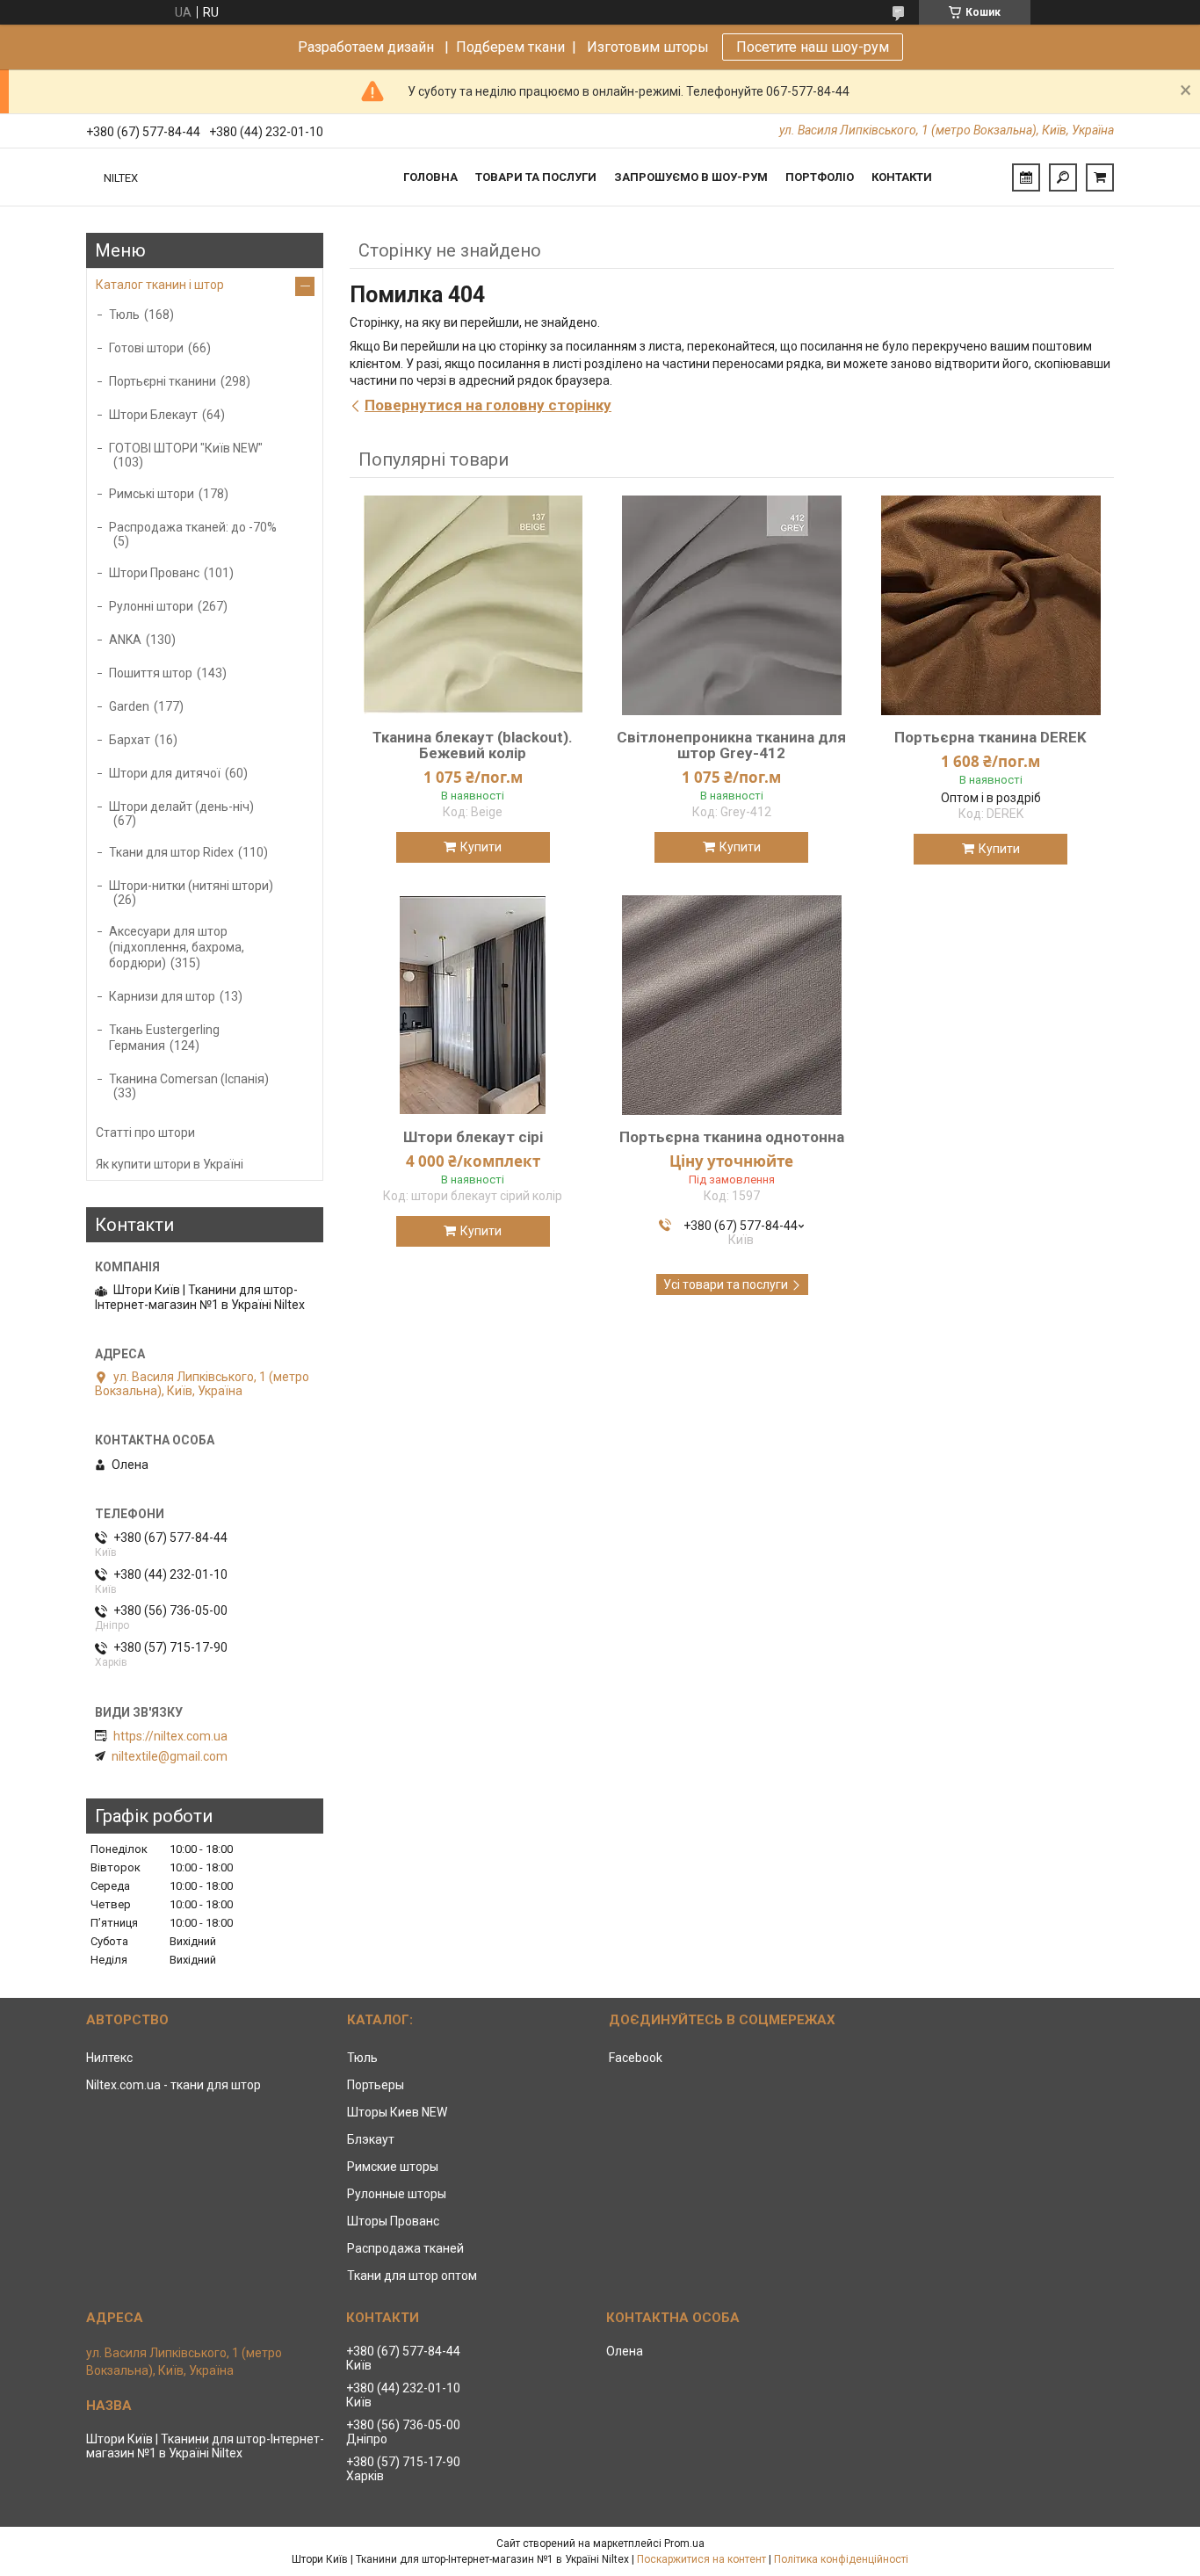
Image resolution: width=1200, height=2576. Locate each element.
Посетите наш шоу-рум (813, 47)
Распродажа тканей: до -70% (193, 527)
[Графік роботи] (1026, 177)
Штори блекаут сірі (473, 1137)
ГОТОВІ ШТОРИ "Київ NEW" (186, 448)
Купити (481, 847)
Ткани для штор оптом (412, 2276)
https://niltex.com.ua (170, 1736)
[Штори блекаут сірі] (473, 1005)
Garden (129, 706)
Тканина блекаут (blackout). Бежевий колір (473, 745)
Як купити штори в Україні (170, 1164)
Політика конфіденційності (841, 2559)
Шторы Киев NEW (397, 2112)
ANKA (125, 640)
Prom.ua (684, 2543)
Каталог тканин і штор (160, 285)
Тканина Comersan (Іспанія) (189, 1079)
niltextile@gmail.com (170, 1756)
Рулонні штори (151, 606)
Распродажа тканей (405, 2248)
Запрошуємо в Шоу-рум (691, 177)
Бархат (130, 740)
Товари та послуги (536, 177)
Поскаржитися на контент (701, 2559)
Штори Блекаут (153, 415)
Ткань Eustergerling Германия (164, 1038)
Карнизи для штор (162, 996)
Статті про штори (145, 1132)
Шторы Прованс (393, 2221)
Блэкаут (371, 2139)
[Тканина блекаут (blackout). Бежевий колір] (473, 605)
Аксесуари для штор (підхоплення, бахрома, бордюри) (177, 947)
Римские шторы (393, 2167)
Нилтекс (109, 2058)
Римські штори (152, 494)
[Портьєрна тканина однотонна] (732, 1005)
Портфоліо (820, 177)
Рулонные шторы (397, 2194)
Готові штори (146, 348)
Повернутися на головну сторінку (488, 405)
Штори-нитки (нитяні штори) (191, 886)
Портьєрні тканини (163, 381)
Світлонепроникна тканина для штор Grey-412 (731, 745)
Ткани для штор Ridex (171, 852)
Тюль (124, 315)
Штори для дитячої (165, 773)
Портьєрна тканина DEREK (990, 737)
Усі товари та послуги (726, 1284)
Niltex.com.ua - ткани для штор (173, 2085)
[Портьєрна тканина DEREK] (991, 605)
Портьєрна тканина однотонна (732, 1137)
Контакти (902, 177)
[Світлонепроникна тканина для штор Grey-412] (732, 605)
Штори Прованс (154, 573)
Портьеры (376, 2085)
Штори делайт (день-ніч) (181, 807)
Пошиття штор (151, 673)
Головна (430, 177)
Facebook (636, 2058)
